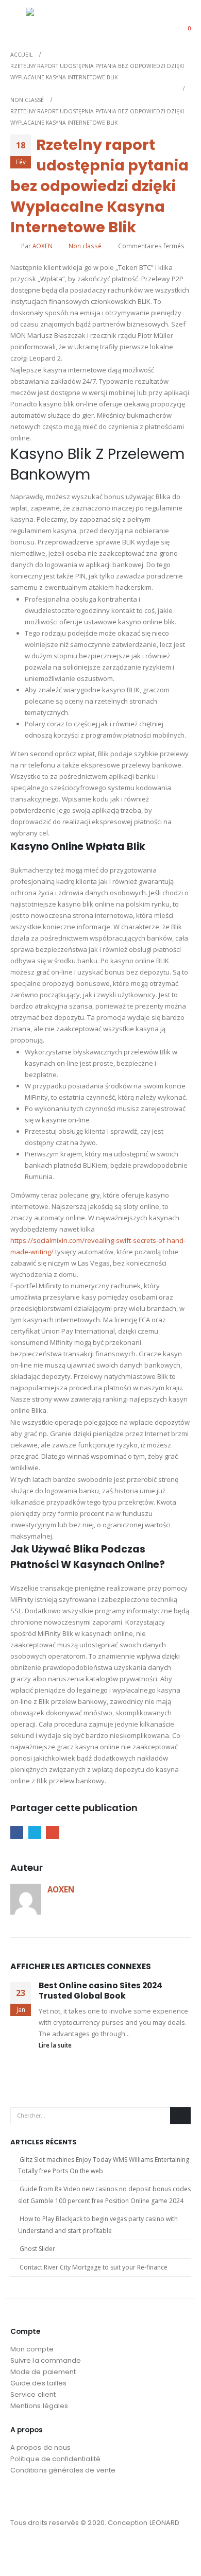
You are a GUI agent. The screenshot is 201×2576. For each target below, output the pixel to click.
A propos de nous (40, 2447)
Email (52, 1832)
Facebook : (19, 2551)
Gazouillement (35, 1832)
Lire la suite (56, 2045)
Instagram (38, 2551)
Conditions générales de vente (63, 2470)
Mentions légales (39, 2406)
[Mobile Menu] (18, 22)
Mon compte (32, 2349)
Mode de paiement (43, 2372)
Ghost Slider (37, 2249)
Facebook (17, 1832)
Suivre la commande (46, 2360)
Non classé (85, 246)
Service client (33, 2394)
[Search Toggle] (157, 22)
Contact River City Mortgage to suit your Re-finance (94, 2267)
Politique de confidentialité (55, 2459)
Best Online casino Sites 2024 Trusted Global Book (100, 1991)
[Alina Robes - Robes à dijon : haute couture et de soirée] (52, 21)
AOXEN (43, 246)
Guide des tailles (38, 2383)
